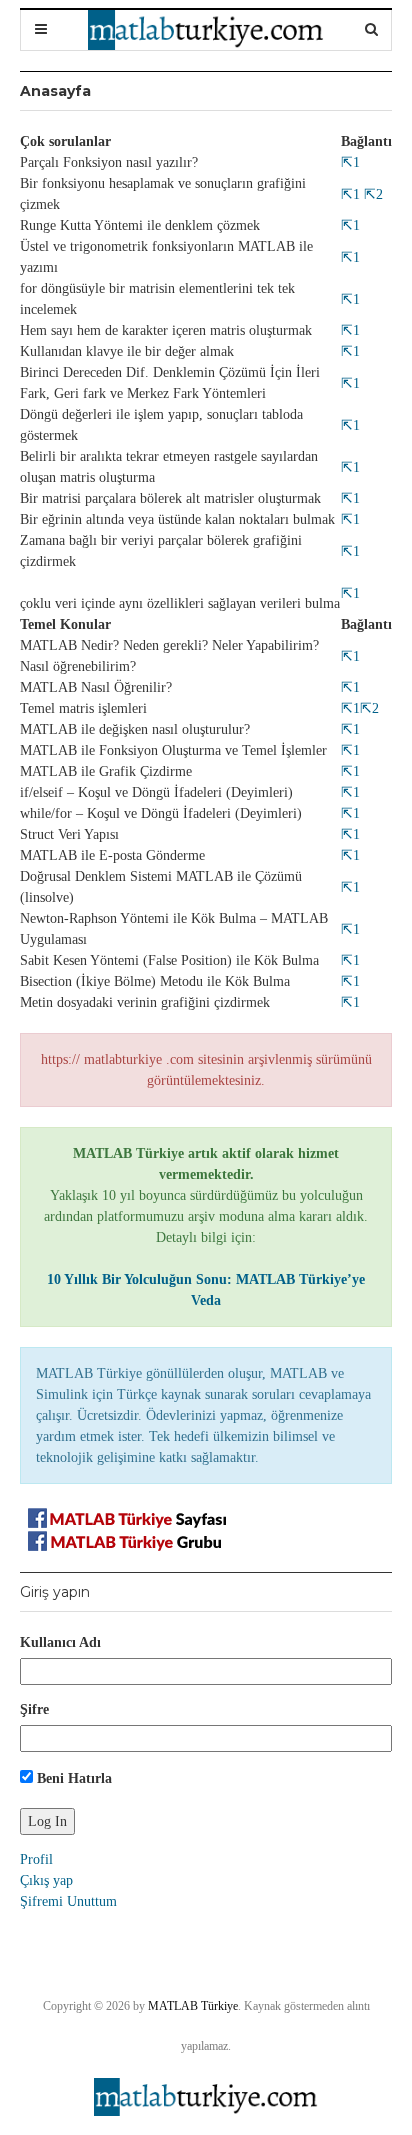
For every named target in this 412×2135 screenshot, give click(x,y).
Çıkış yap (46, 1880)
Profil (36, 1859)
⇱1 (350, 162)
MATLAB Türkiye (193, 2006)
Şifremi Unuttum (68, 1901)
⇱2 (371, 194)
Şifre (34, 1709)
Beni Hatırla (72, 1778)
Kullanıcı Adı (60, 1642)
